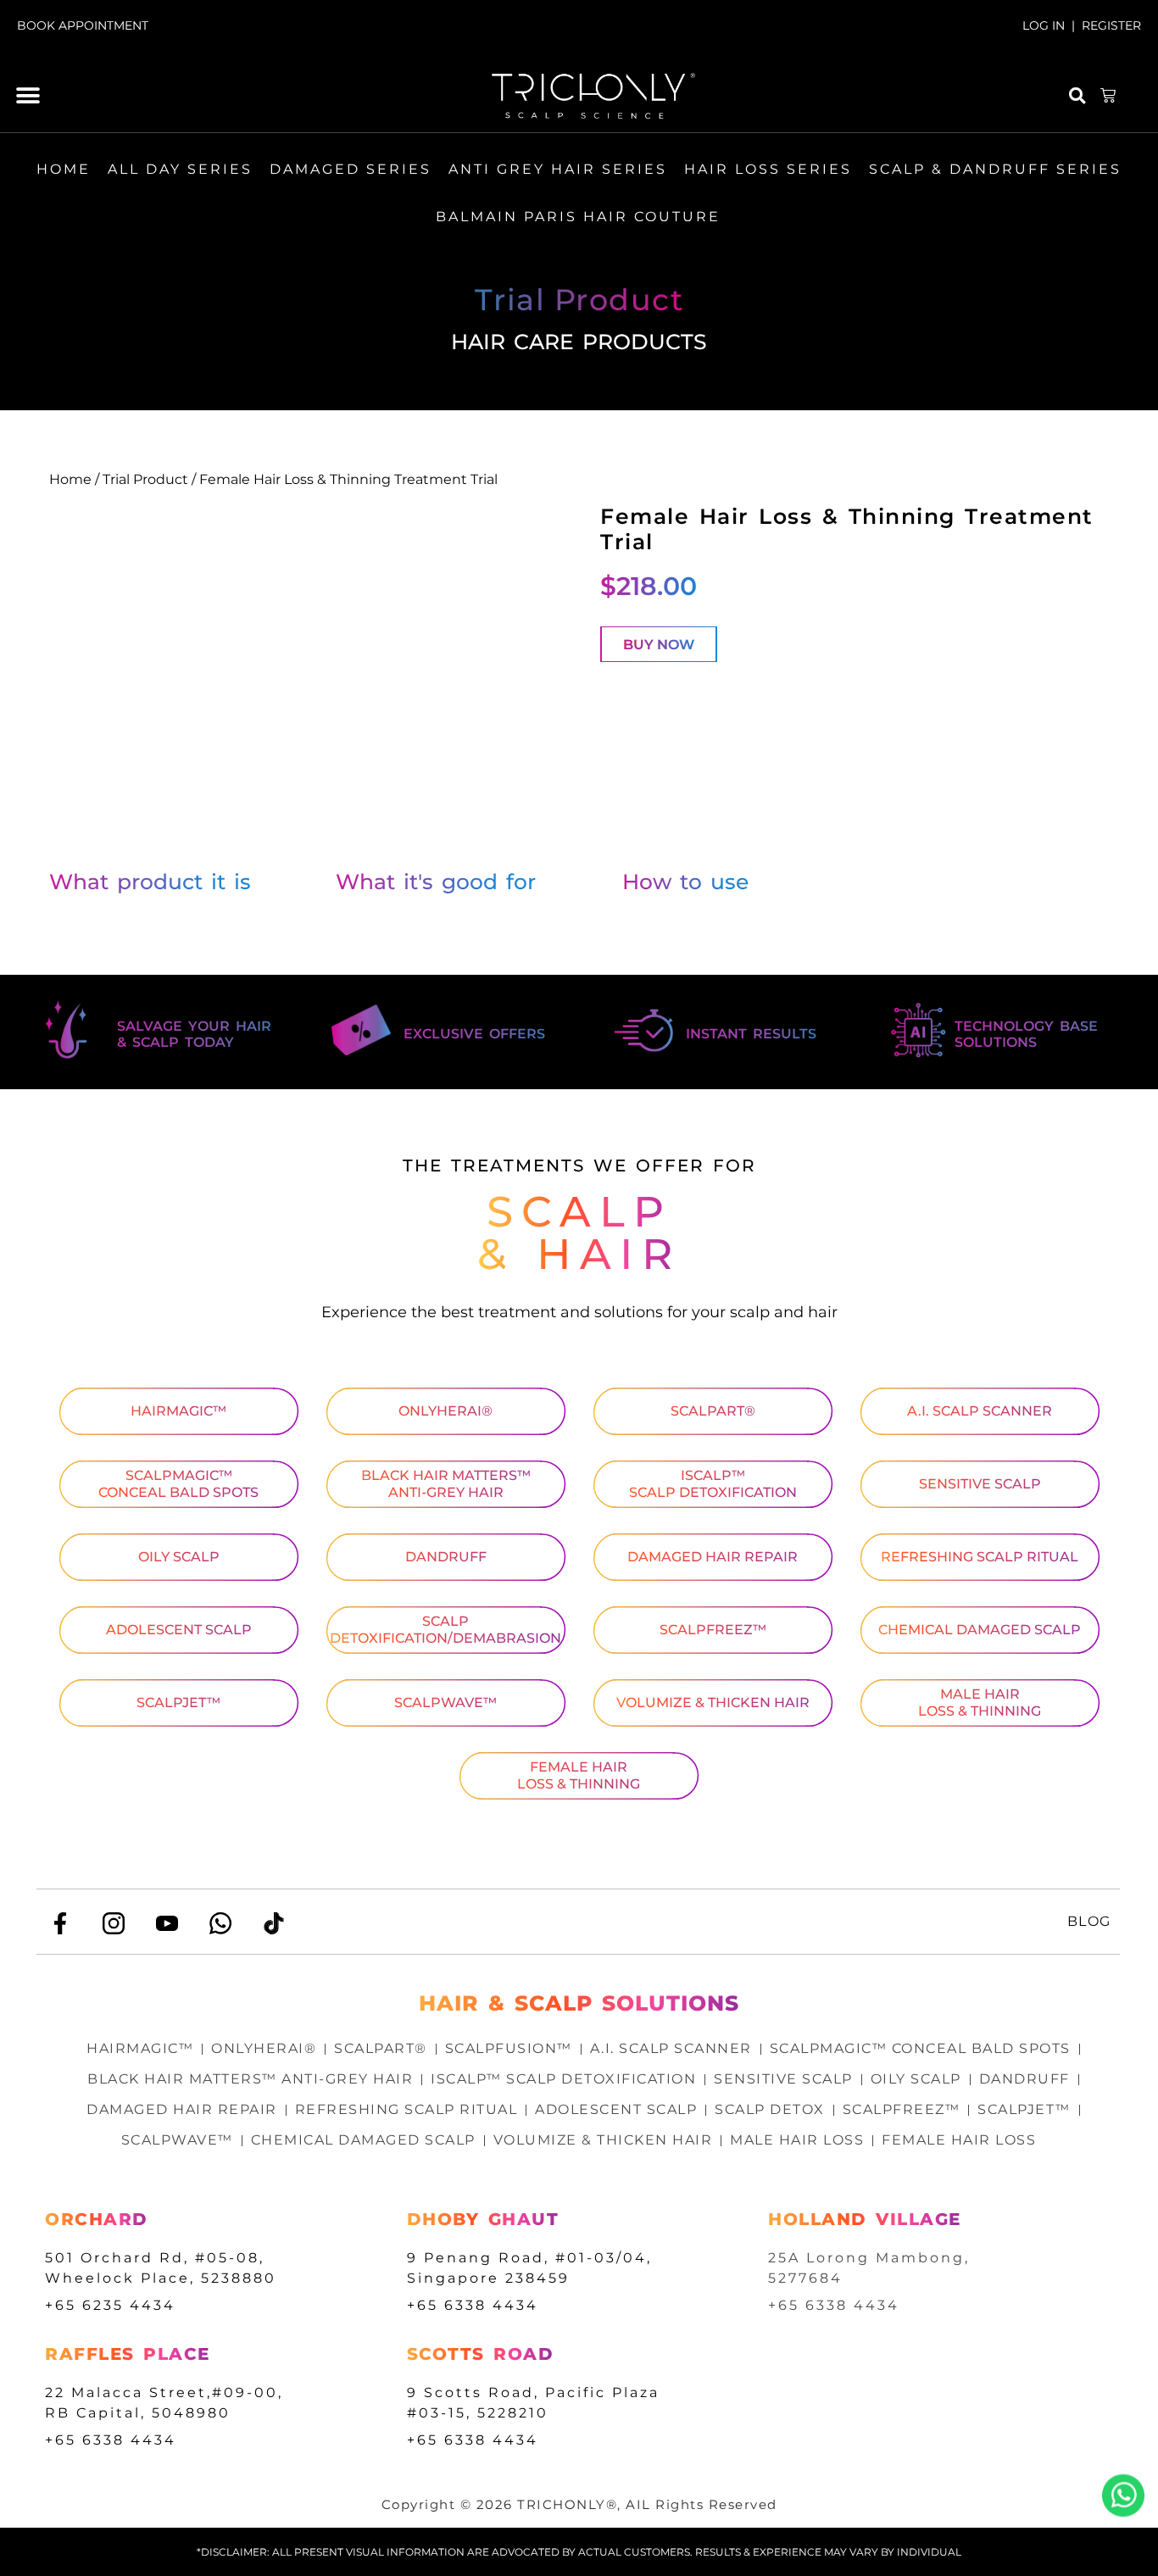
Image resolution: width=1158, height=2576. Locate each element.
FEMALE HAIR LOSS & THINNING (579, 1775)
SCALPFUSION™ (509, 2048)
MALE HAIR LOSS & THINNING (980, 1702)
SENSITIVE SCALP (980, 1484)
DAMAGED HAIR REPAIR (713, 1557)
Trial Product (145, 479)
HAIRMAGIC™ (178, 1411)
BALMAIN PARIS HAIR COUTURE (578, 217)
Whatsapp (1123, 2495)
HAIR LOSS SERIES (768, 169)
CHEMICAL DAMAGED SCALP (980, 1630)
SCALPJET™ (178, 1702)
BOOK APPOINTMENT (83, 25)
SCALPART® (713, 1411)
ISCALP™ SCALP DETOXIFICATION (713, 1484)
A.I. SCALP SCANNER (980, 1411)
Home (70, 479)
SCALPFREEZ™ (713, 1630)
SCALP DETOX (770, 2109)
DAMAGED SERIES (351, 169)
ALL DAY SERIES (180, 169)
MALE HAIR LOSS (797, 2140)
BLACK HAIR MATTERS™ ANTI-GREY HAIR (446, 1484)
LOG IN (1044, 25)
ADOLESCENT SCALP (179, 1630)
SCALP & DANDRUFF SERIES (995, 169)
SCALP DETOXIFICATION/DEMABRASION (445, 1630)
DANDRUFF (446, 1557)
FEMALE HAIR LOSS (959, 2140)
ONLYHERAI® (445, 1411)
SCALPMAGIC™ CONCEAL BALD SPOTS (178, 1484)
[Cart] (1109, 96)
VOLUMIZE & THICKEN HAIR (713, 1702)
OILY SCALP (179, 1557)
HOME (64, 169)
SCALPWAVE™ (445, 1702)
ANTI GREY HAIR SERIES (558, 169)
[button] (28, 96)
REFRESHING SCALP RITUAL (980, 1557)
